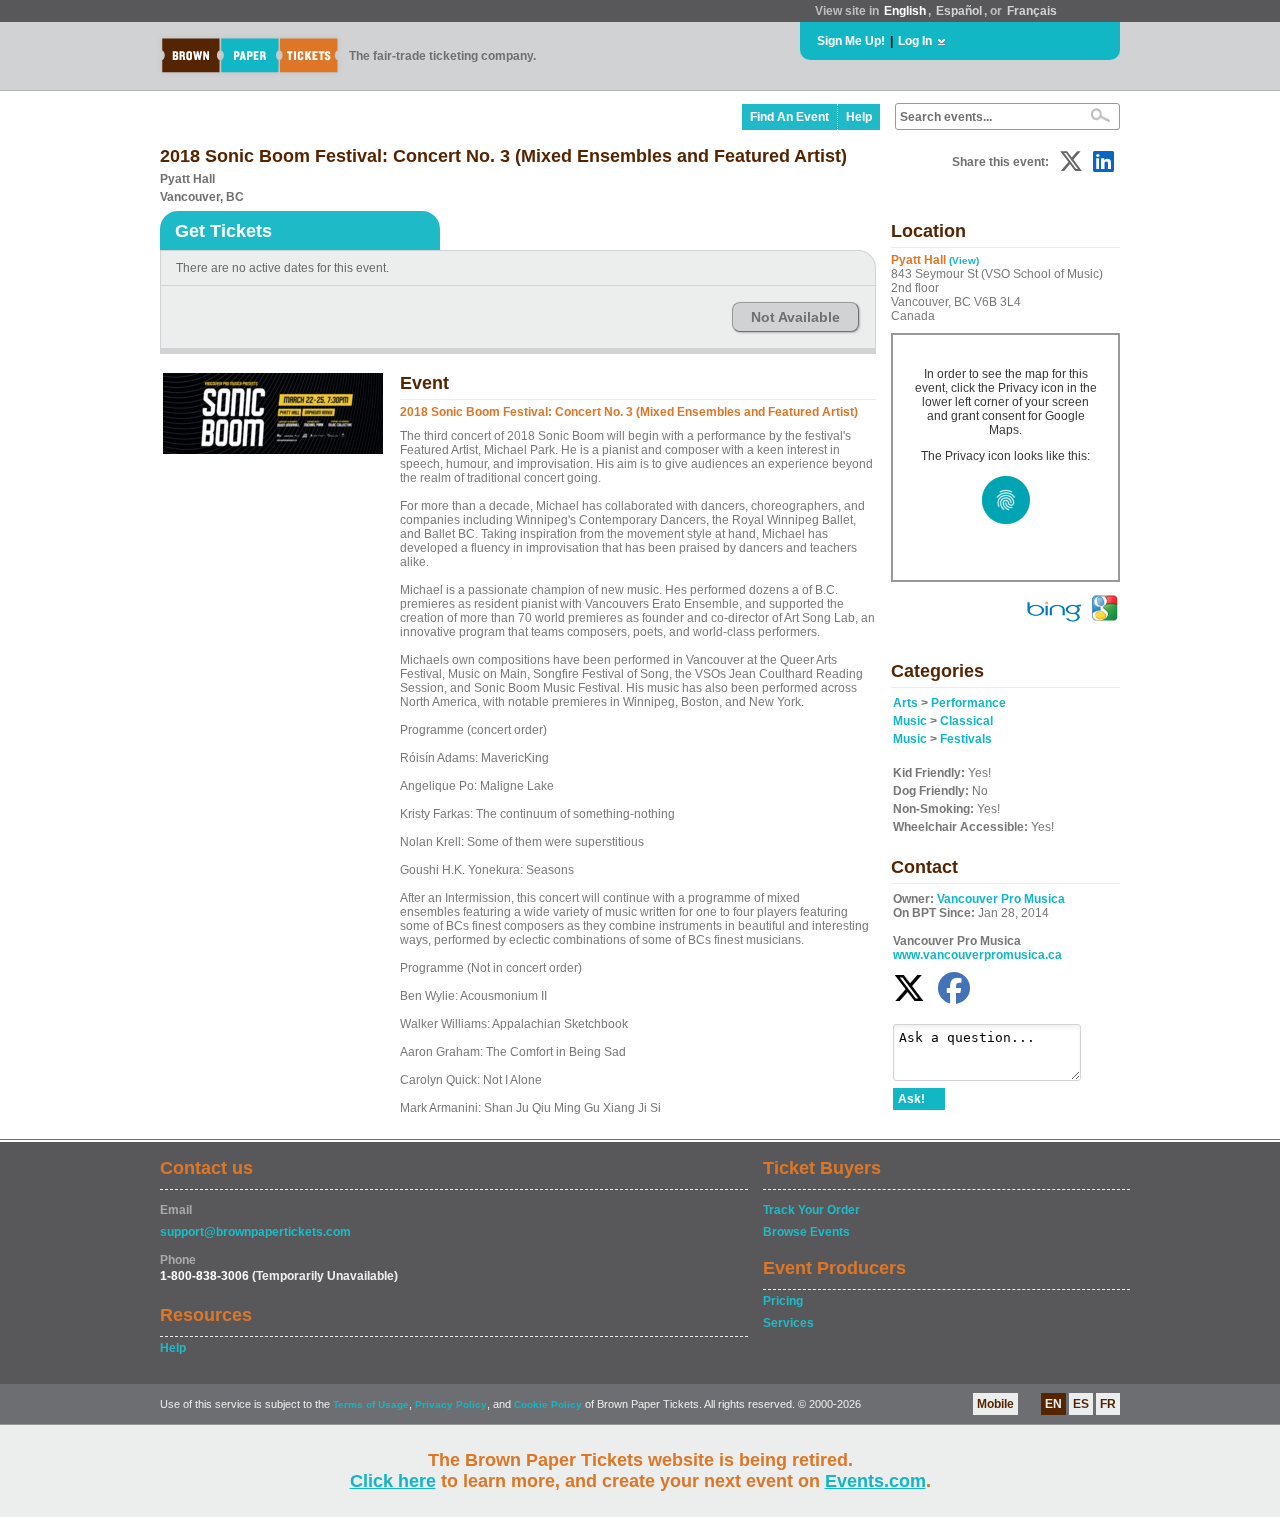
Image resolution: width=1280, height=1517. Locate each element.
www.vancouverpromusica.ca (977, 955)
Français (1032, 11)
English (905, 11)
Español (959, 11)
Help (859, 117)
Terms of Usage (371, 1404)
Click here (393, 1481)
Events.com (875, 1481)
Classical (966, 721)
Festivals (966, 739)
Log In (915, 41)
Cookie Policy (548, 1404)
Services (788, 1323)
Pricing (783, 1301)
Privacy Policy (451, 1404)
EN (1053, 1404)
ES (1081, 1404)
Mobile (995, 1404)
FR (1108, 1404)
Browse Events (806, 1232)
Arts (905, 703)
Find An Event (789, 117)
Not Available (795, 317)
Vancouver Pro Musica (1001, 899)
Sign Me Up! (851, 41)
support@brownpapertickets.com (255, 1232)
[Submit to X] (1071, 161)
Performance (968, 703)
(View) (964, 260)
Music (910, 721)
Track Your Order (811, 1210)
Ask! (911, 1099)
